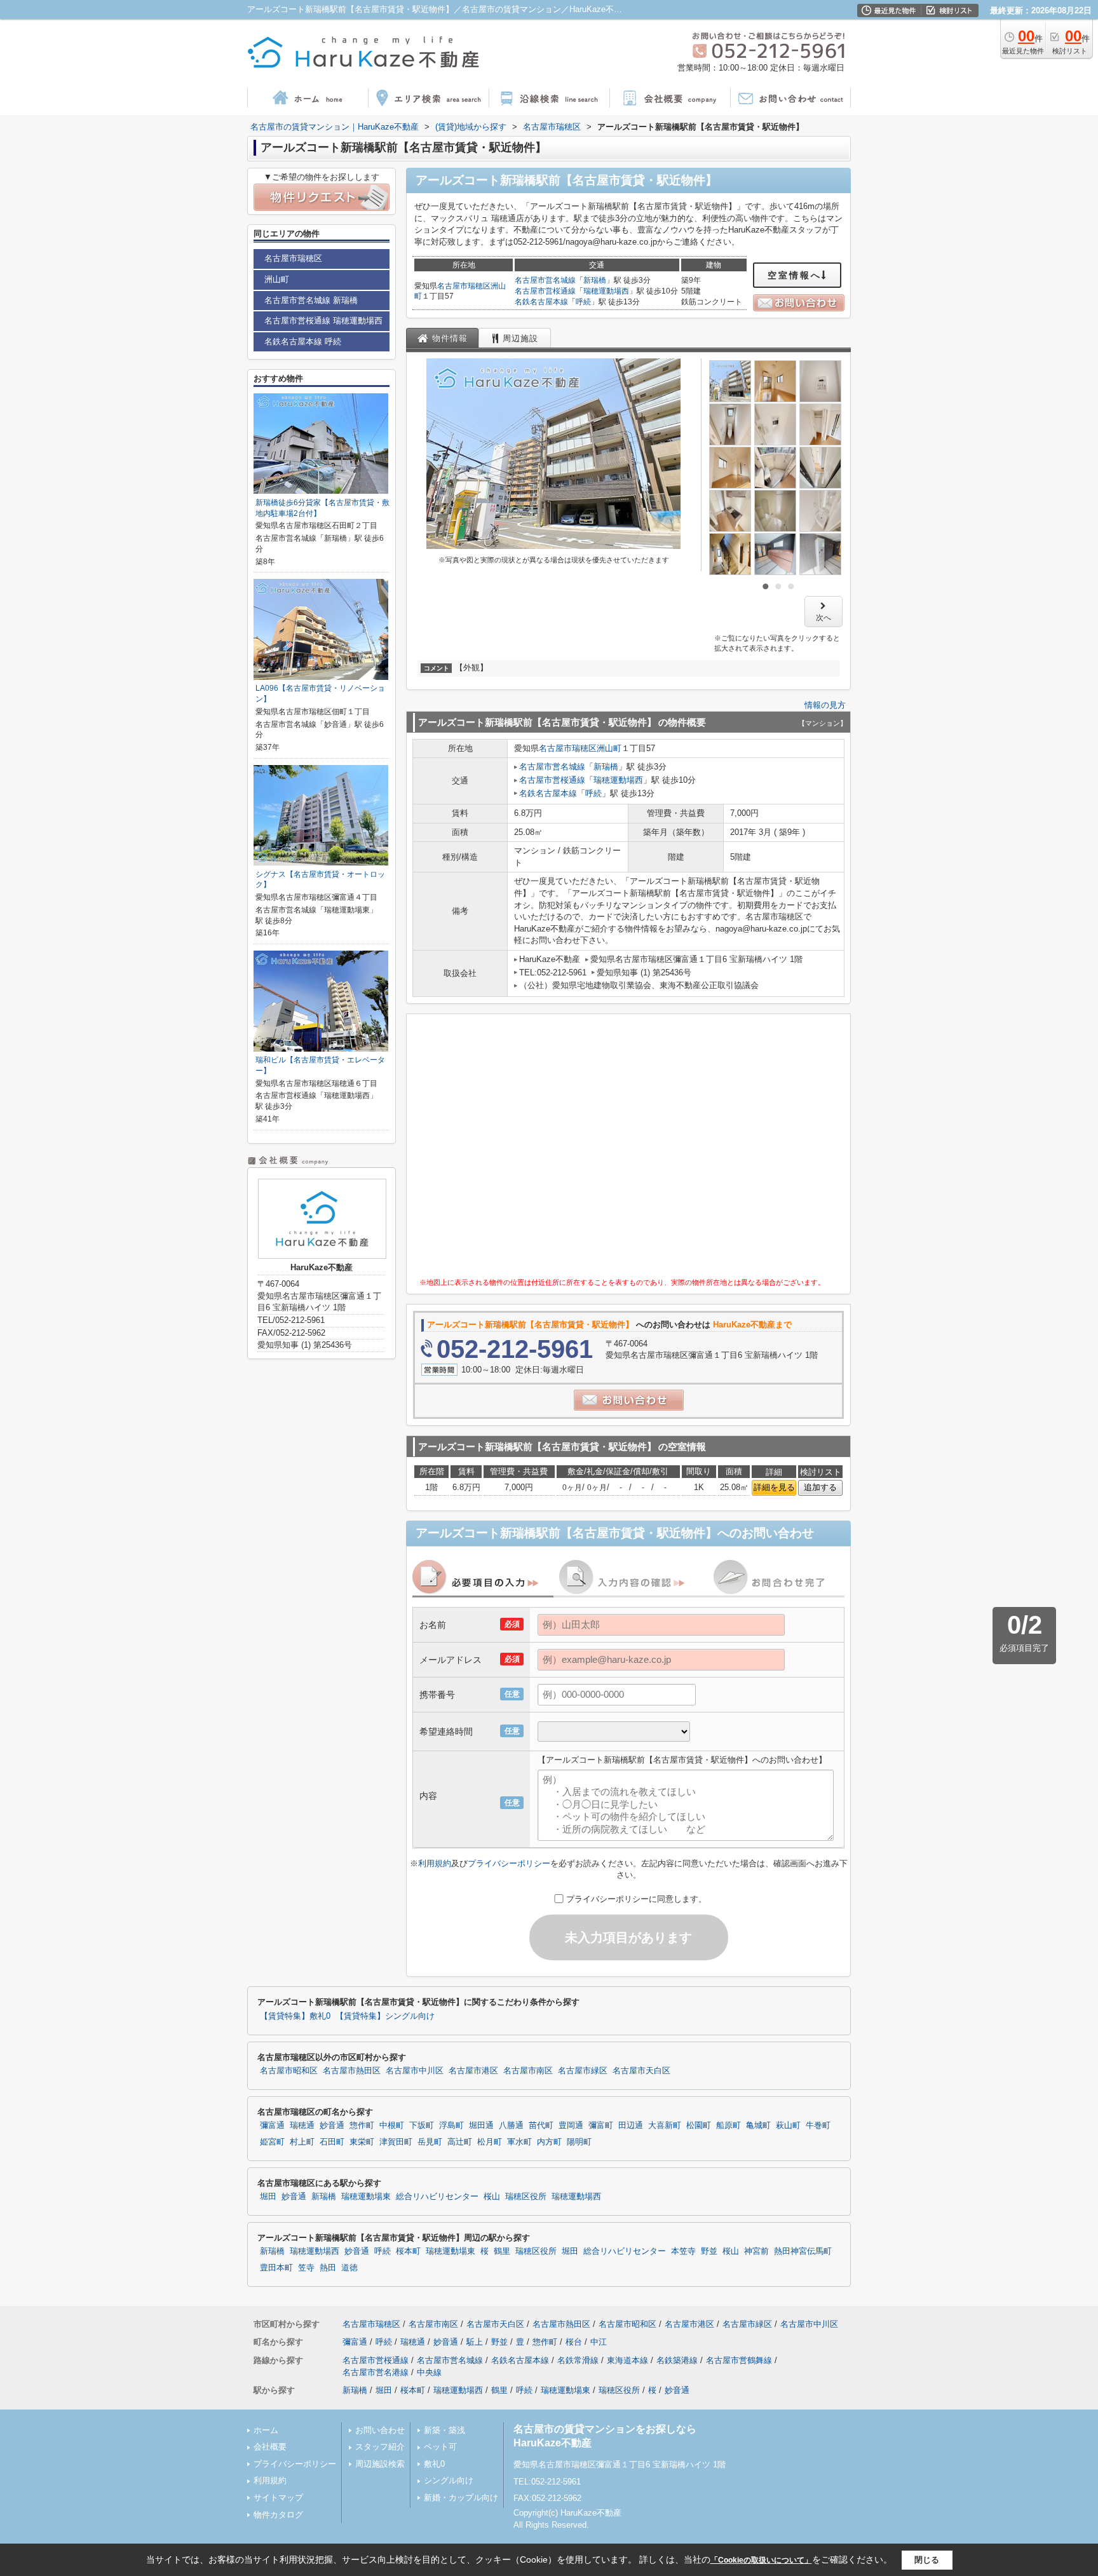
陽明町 (579, 2142)
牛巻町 (818, 2125)
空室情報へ (795, 275)
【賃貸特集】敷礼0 (295, 2016)
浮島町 (451, 2125)
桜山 (492, 2197)
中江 (599, 2342)
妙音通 (332, 2125)
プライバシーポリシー (509, 1863)
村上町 (302, 2142)
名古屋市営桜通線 (545, 291)
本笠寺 (683, 2251)
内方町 (549, 2142)
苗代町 (541, 2125)
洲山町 (609, 748)
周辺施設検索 (380, 2464)
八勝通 (511, 2125)
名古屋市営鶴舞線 (739, 2360)
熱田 (328, 2268)
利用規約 (435, 1863)
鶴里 (502, 2251)
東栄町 (362, 2142)
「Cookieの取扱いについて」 (761, 2560)
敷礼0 (434, 2464)
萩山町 (788, 2125)
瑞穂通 (302, 2125)
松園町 (699, 2125)
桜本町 (408, 2251)
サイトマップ (278, 2498)
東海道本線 (627, 2360)
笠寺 (306, 2268)
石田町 (332, 2142)
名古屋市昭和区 (289, 2071)
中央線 (429, 2372)
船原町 (729, 2125)
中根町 (392, 2125)
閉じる (927, 2560)
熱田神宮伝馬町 (803, 2251)
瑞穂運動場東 (366, 2197)
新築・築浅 (444, 2430)
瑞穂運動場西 (606, 291)
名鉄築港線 (677, 2360)
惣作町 (362, 2125)
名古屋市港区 (473, 2071)
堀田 (268, 2197)
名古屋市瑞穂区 (464, 286)
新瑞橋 (595, 280)
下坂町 (422, 2125)
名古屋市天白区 (641, 2071)
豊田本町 (276, 2268)
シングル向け (449, 2480)
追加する (820, 1487)
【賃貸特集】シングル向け (385, 2016)
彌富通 (272, 2125)
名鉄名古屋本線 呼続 (303, 342)
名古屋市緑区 (583, 2071)
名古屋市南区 (528, 2071)
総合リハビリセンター (437, 2197)
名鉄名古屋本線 (541, 302)
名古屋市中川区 (415, 2071)
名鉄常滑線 (578, 2360)
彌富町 (601, 2125)
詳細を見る (774, 1487)
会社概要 (270, 2447)
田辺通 (631, 2125)
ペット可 (440, 2447)
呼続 (583, 302)
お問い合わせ (380, 2430)
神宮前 (756, 2251)
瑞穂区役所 (526, 2197)
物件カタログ (278, 2515)
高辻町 (460, 2142)
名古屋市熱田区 (352, 2071)
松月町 (490, 2142)
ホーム (266, 2430)
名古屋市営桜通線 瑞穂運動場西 (323, 321)
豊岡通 (571, 2125)
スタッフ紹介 (380, 2447)
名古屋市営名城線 (545, 280)
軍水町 (519, 2142)
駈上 (475, 2342)
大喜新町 (665, 2125)
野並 (709, 2251)
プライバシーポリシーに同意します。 (636, 1899)
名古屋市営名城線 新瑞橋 (311, 300)
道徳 (349, 2268)
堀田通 (481, 2125)
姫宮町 (272, 2142)
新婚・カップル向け (461, 2498)
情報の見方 (825, 705)
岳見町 (430, 2142)
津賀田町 (396, 2142)
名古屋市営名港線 (376, 2372)
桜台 (574, 2342)
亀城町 (758, 2125)
